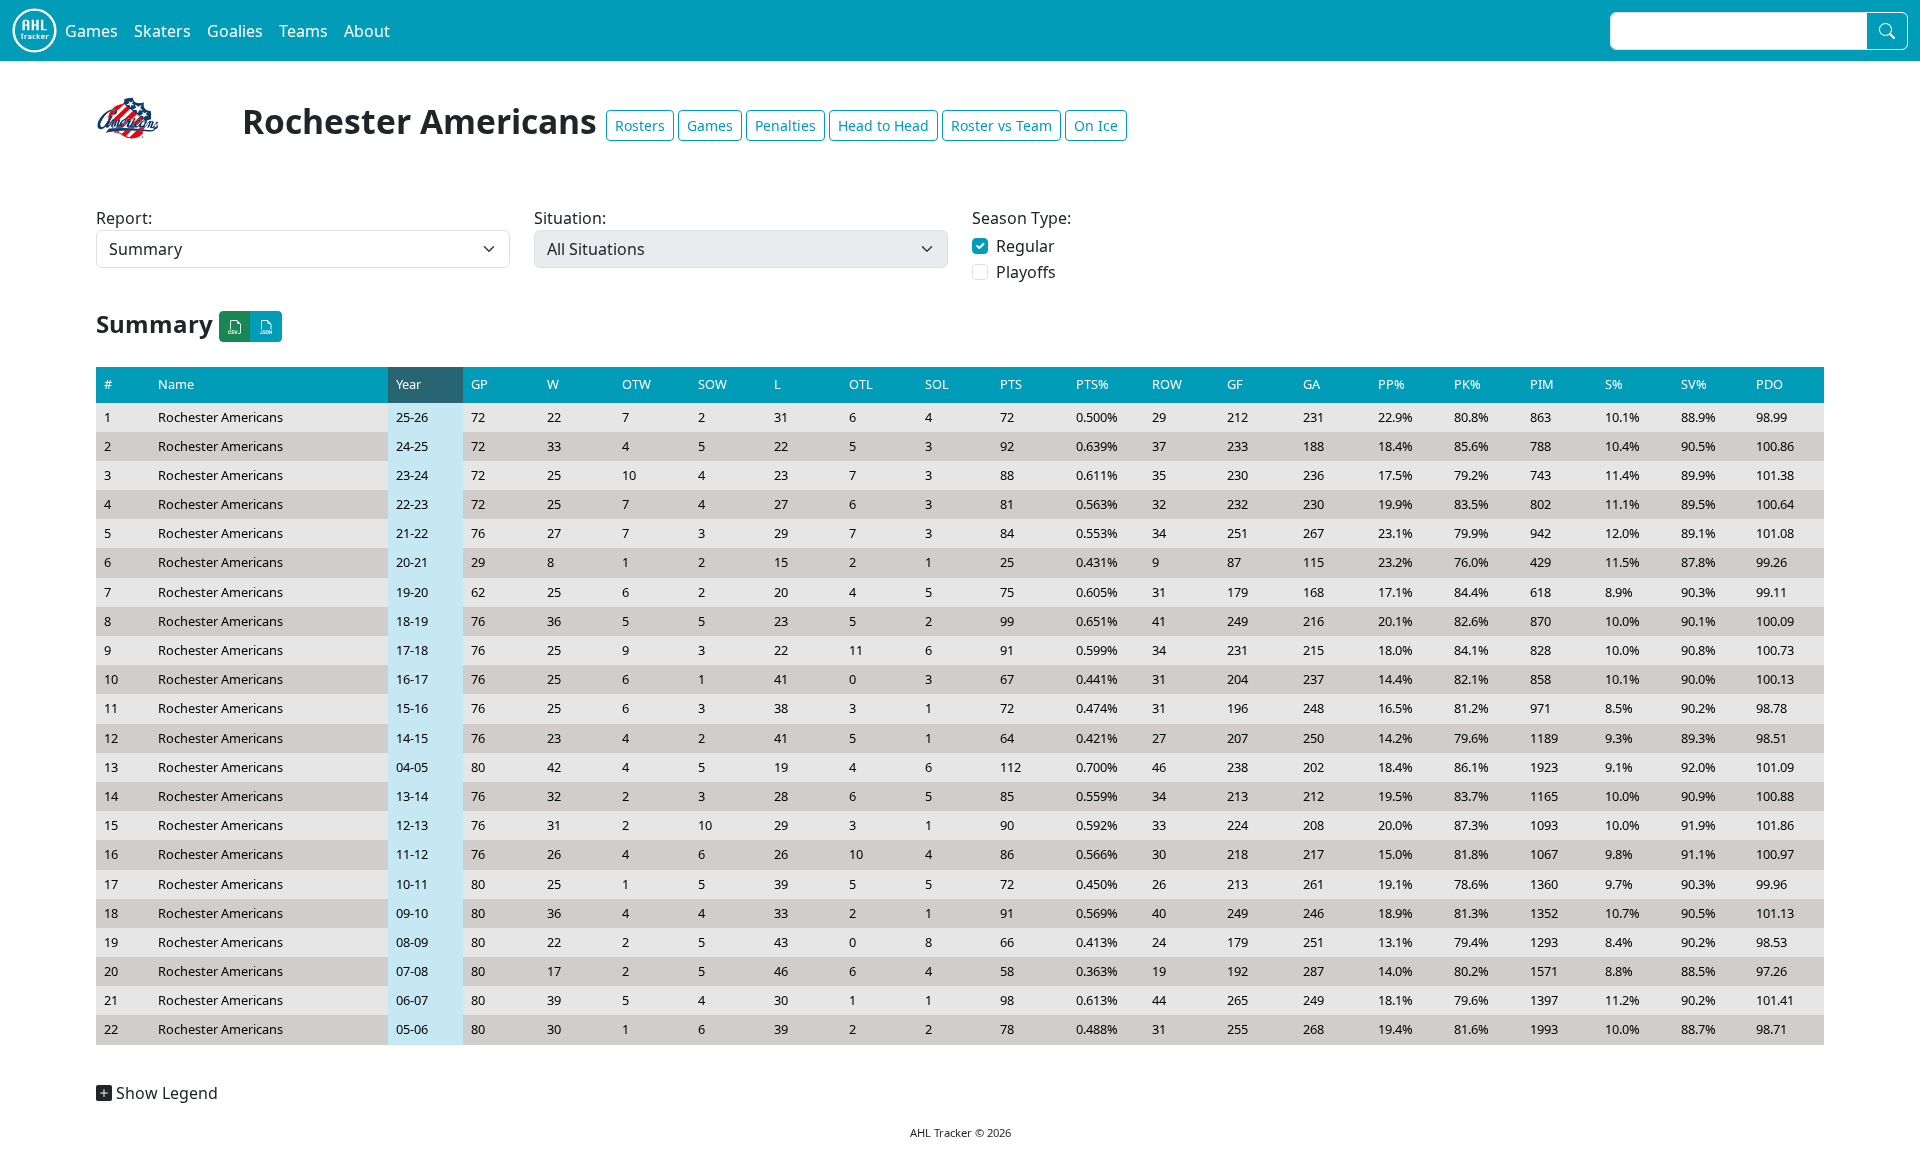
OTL (861, 384)
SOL (937, 384)
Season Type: (1021, 218)
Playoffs (1026, 272)
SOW (712, 384)
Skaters (162, 31)
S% (1614, 384)
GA (1311, 384)
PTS (1011, 384)
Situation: (570, 218)
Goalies (235, 31)
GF (1235, 384)
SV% (1694, 384)
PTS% (1092, 384)
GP (479, 384)
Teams (303, 31)
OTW (636, 384)
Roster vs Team (1001, 125)
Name (176, 384)
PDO (1769, 384)
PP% (1391, 384)
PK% (1467, 384)
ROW (1167, 384)
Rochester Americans (220, 417)
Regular (1025, 246)
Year (408, 384)
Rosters (640, 125)
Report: (124, 218)
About (367, 31)
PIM (1542, 384)
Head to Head (883, 125)
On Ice (1096, 125)
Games (91, 31)
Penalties (785, 125)
